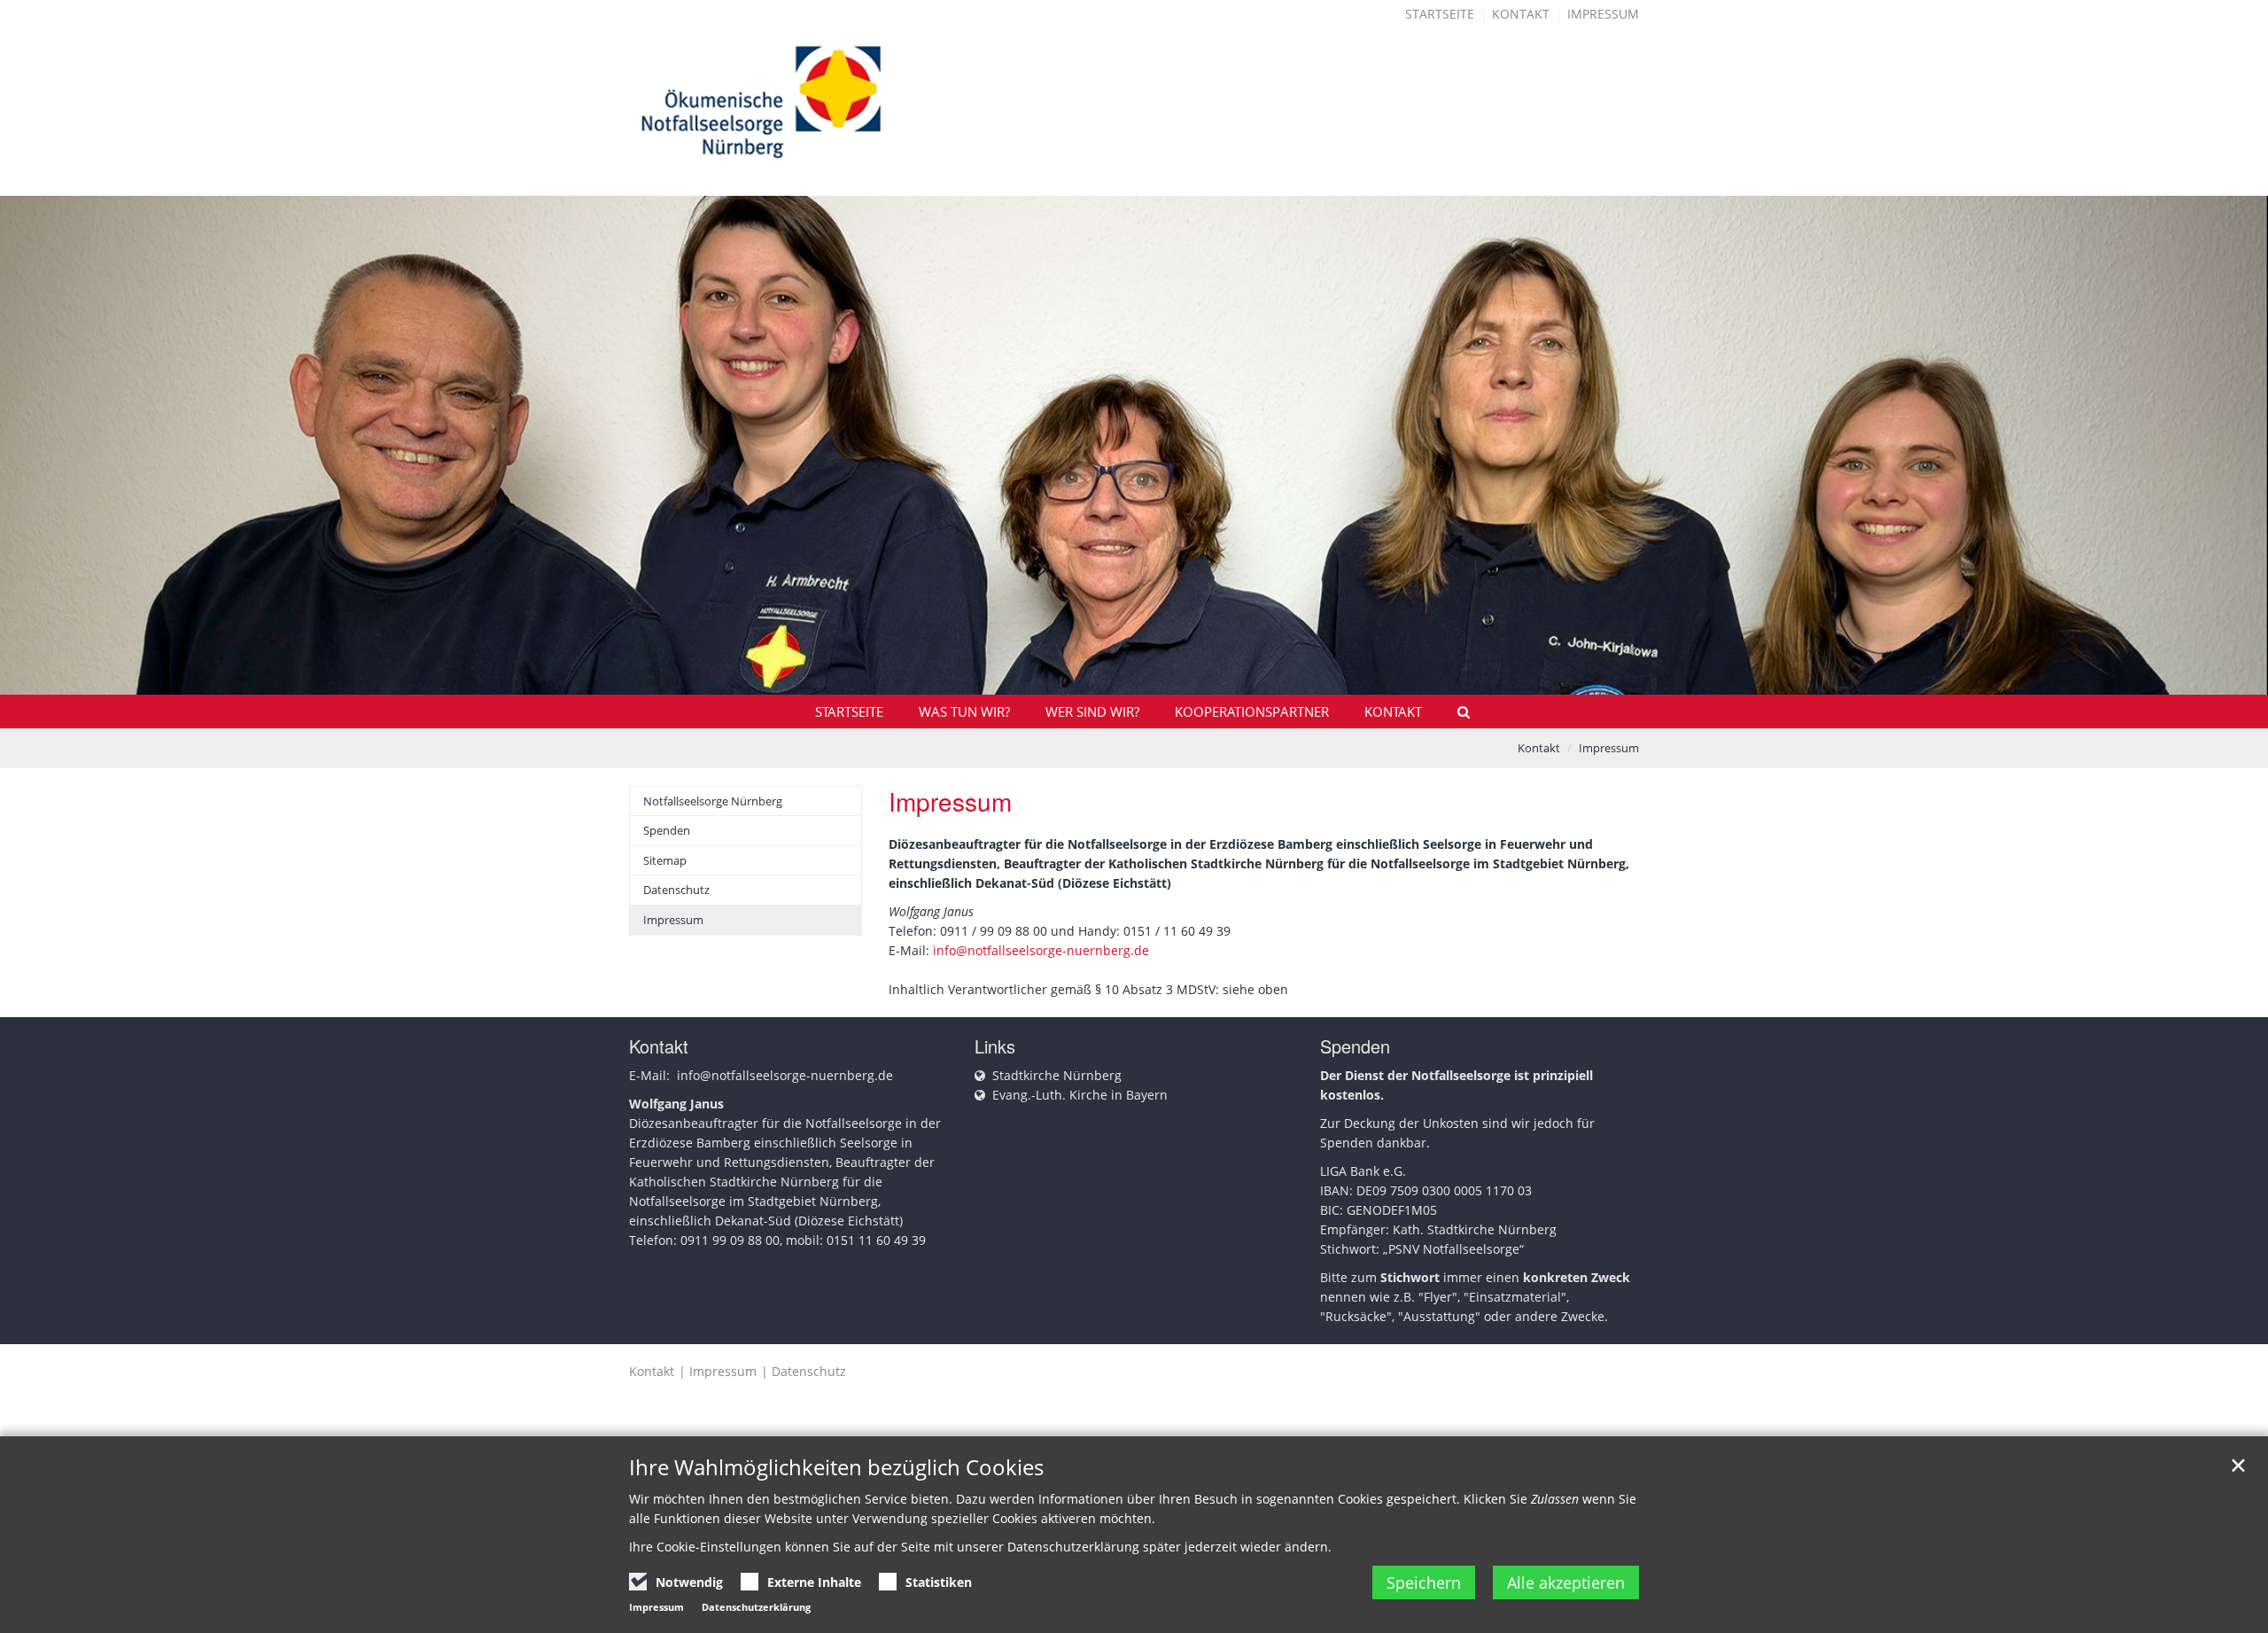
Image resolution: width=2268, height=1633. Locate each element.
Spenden (667, 830)
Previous (44, 453)
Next (2224, 453)
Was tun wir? (964, 712)
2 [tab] (1147, 659)
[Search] (1456, 712)
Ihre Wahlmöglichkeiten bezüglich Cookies (836, 1467)
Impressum (1603, 14)
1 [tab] (1121, 659)
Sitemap (665, 860)
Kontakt (1521, 14)
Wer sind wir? (1092, 712)
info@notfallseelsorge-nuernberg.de (1041, 950)
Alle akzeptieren (1566, 1582)
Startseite (1440, 14)
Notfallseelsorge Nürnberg (713, 801)
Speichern (1424, 1582)
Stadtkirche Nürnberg (1057, 1075)
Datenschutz (676, 890)
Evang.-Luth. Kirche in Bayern (1080, 1095)
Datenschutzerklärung (756, 1607)
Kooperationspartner (1252, 712)
